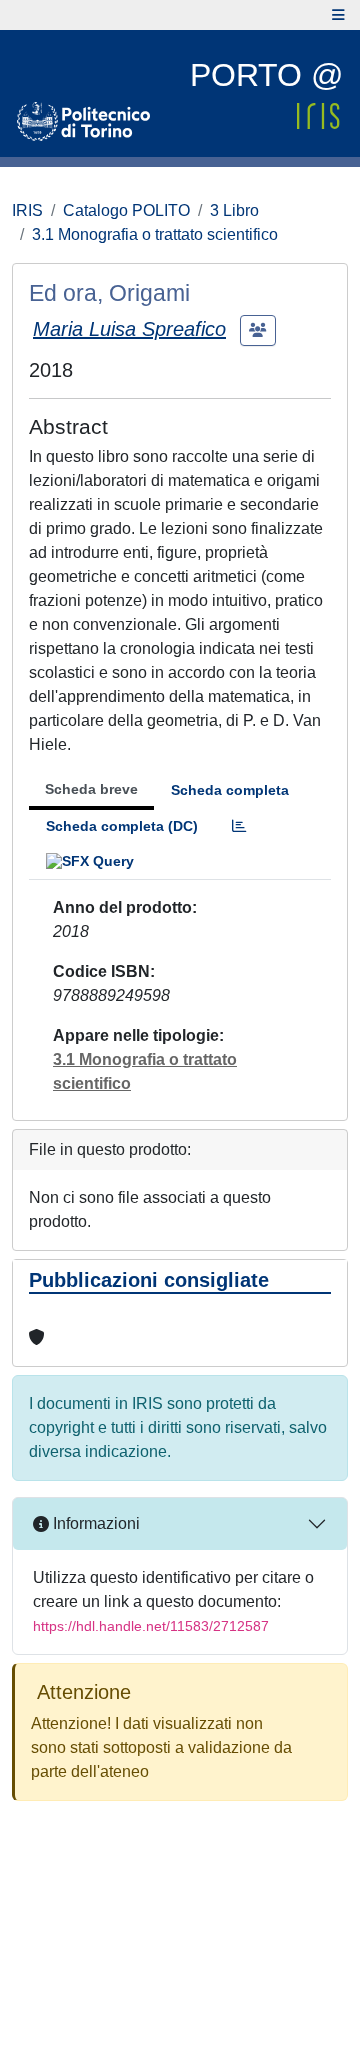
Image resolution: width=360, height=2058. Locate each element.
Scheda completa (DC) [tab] (122, 826)
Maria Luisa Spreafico (129, 329)
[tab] (239, 826)
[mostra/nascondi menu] (338, 15)
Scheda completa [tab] (230, 790)
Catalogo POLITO (126, 210)
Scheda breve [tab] (91, 789)
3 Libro (234, 210)
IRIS (27, 210)
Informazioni (94, 1523)
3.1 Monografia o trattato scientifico (155, 234)
